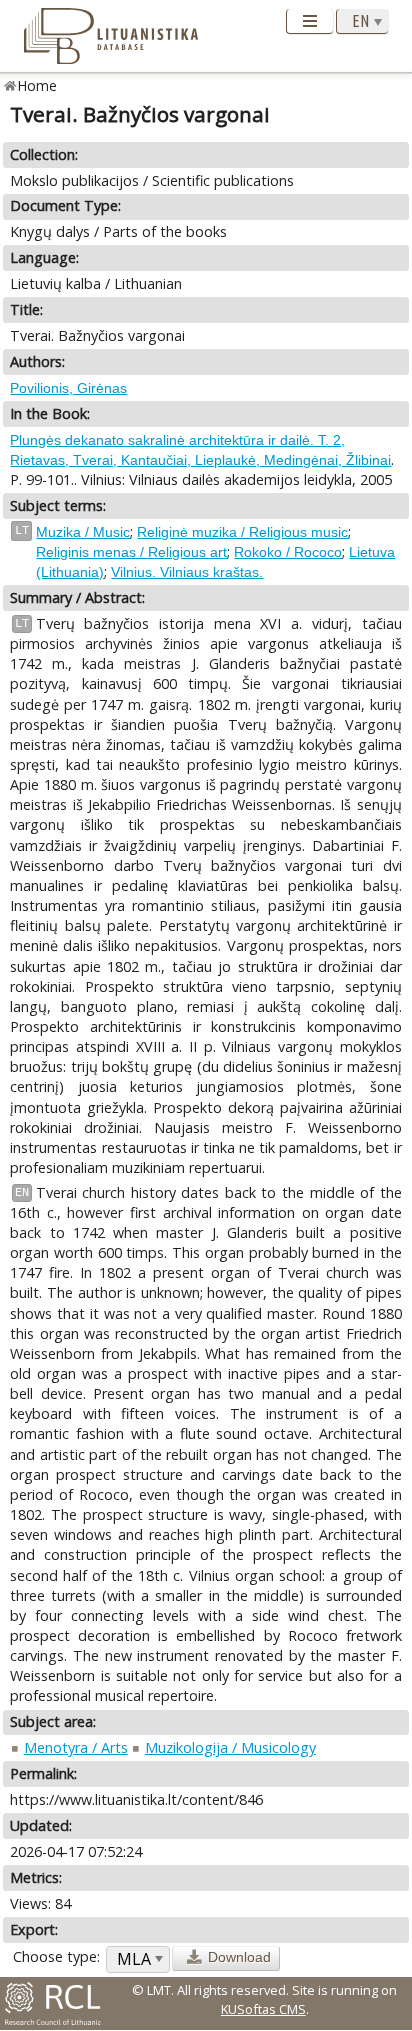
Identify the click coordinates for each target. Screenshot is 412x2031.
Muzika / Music (83, 532)
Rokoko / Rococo (288, 552)
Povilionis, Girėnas (68, 388)
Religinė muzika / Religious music (242, 532)
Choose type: (56, 1956)
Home (37, 85)
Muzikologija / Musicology (230, 1747)
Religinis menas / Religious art (131, 552)
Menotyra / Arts (76, 1747)
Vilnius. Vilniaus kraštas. (187, 572)
